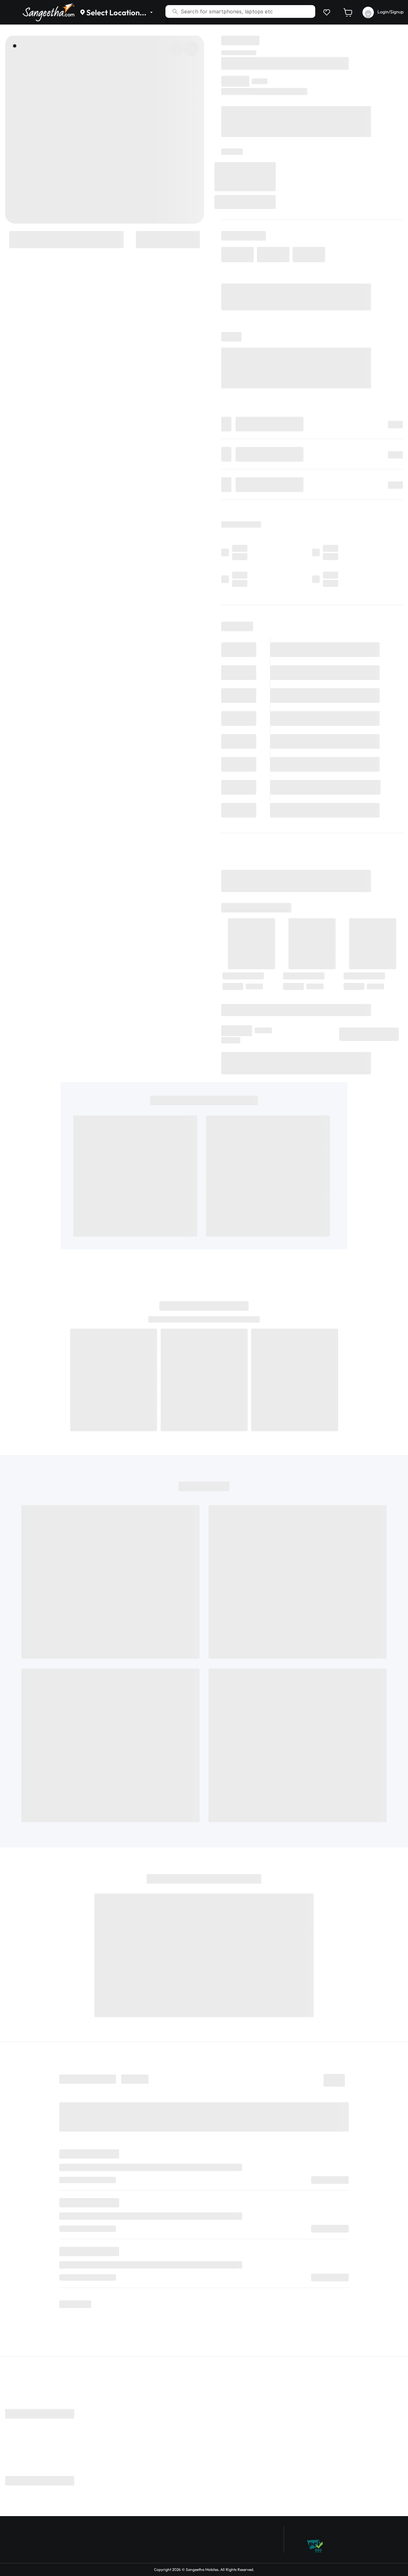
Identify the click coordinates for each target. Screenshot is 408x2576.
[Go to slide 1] (15, 46)
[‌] (66, 239)
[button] (325, 12)
